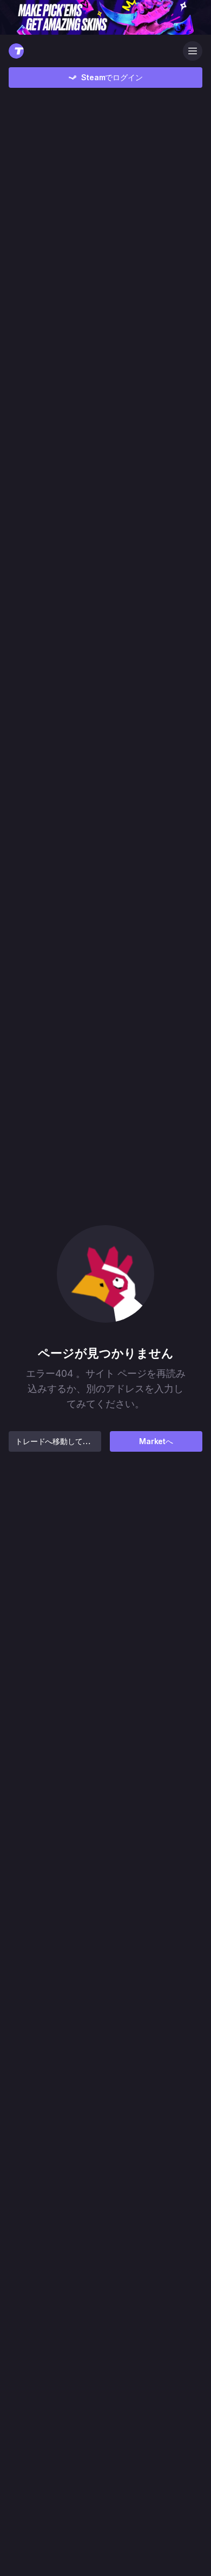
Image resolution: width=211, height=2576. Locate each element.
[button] (105, 1274)
